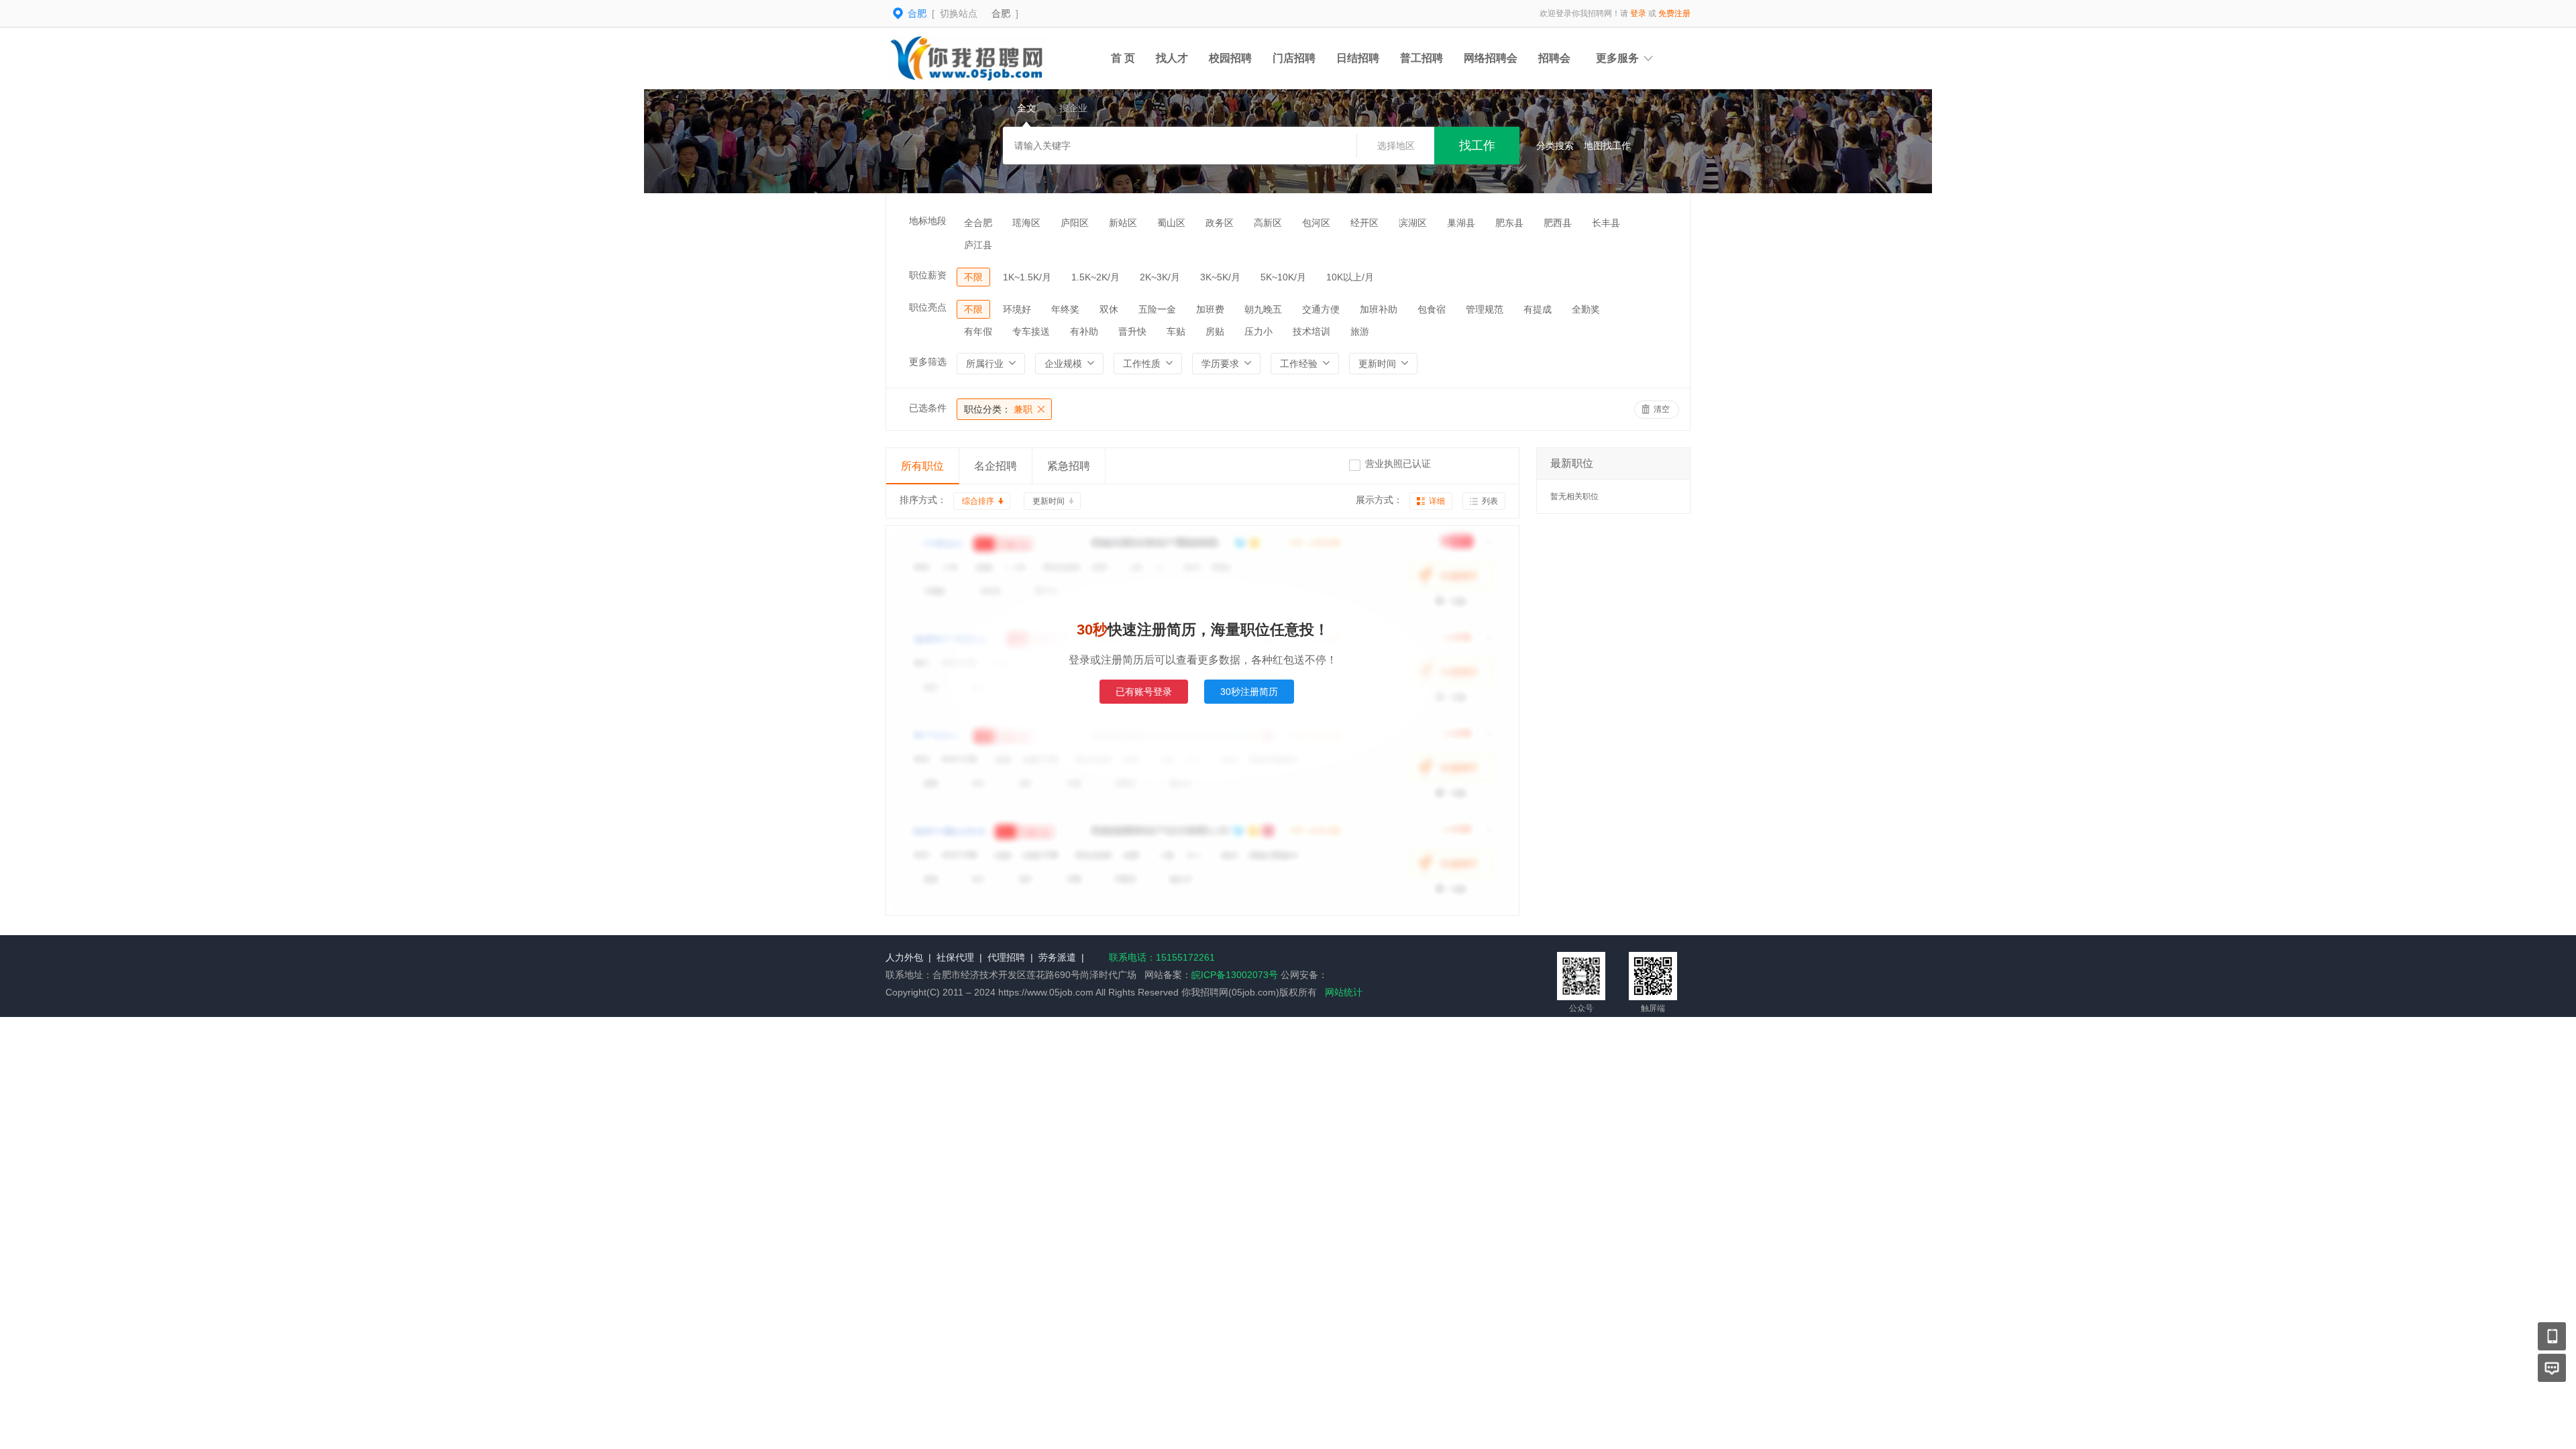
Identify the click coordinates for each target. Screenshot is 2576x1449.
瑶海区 (1026, 223)
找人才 (1172, 58)
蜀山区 (1171, 223)
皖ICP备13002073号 (1235, 975)
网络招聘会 (1491, 58)
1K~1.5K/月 (1027, 277)
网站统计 (1344, 992)
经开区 (1364, 223)
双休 (1109, 309)
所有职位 (922, 466)
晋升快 (1132, 331)
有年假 (978, 331)
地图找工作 (1607, 146)
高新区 (1268, 223)
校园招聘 (1230, 58)
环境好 (1017, 309)
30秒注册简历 (1249, 692)
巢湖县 (1461, 223)
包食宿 (1432, 309)
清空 (1662, 409)
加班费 (1210, 309)
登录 (1638, 13)
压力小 (1258, 331)
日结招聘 (1358, 58)
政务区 (1220, 223)
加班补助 (1379, 309)
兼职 (998, 409)
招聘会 (1554, 58)
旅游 (1360, 331)
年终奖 (1065, 309)
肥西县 (1558, 223)
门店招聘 (1294, 58)
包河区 (1316, 223)
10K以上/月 (1350, 277)
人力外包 (904, 957)
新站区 (1123, 223)
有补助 (1084, 331)
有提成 (1538, 309)
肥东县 (1509, 223)
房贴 (1215, 331)
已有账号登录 (1144, 692)
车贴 (1176, 331)
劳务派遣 (1057, 957)
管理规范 (1485, 309)
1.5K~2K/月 (1095, 277)
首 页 (1123, 58)
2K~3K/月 (1160, 277)
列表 (1490, 501)
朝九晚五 (1263, 309)
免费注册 (1674, 13)
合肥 (1001, 13)
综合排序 (978, 501)
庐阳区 (1075, 223)
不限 (973, 277)
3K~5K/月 (1220, 277)
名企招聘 (996, 466)
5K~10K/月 (1283, 277)
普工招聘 (1421, 58)
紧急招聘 (1069, 466)
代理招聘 (1006, 957)
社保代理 (955, 957)
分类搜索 (1555, 146)
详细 (1437, 501)
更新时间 (1049, 501)
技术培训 (1311, 331)
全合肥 (978, 223)
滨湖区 (1413, 223)
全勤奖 (1586, 309)
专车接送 (1031, 331)
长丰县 (1606, 223)
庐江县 (978, 245)
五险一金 (1157, 309)
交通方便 (1321, 309)
